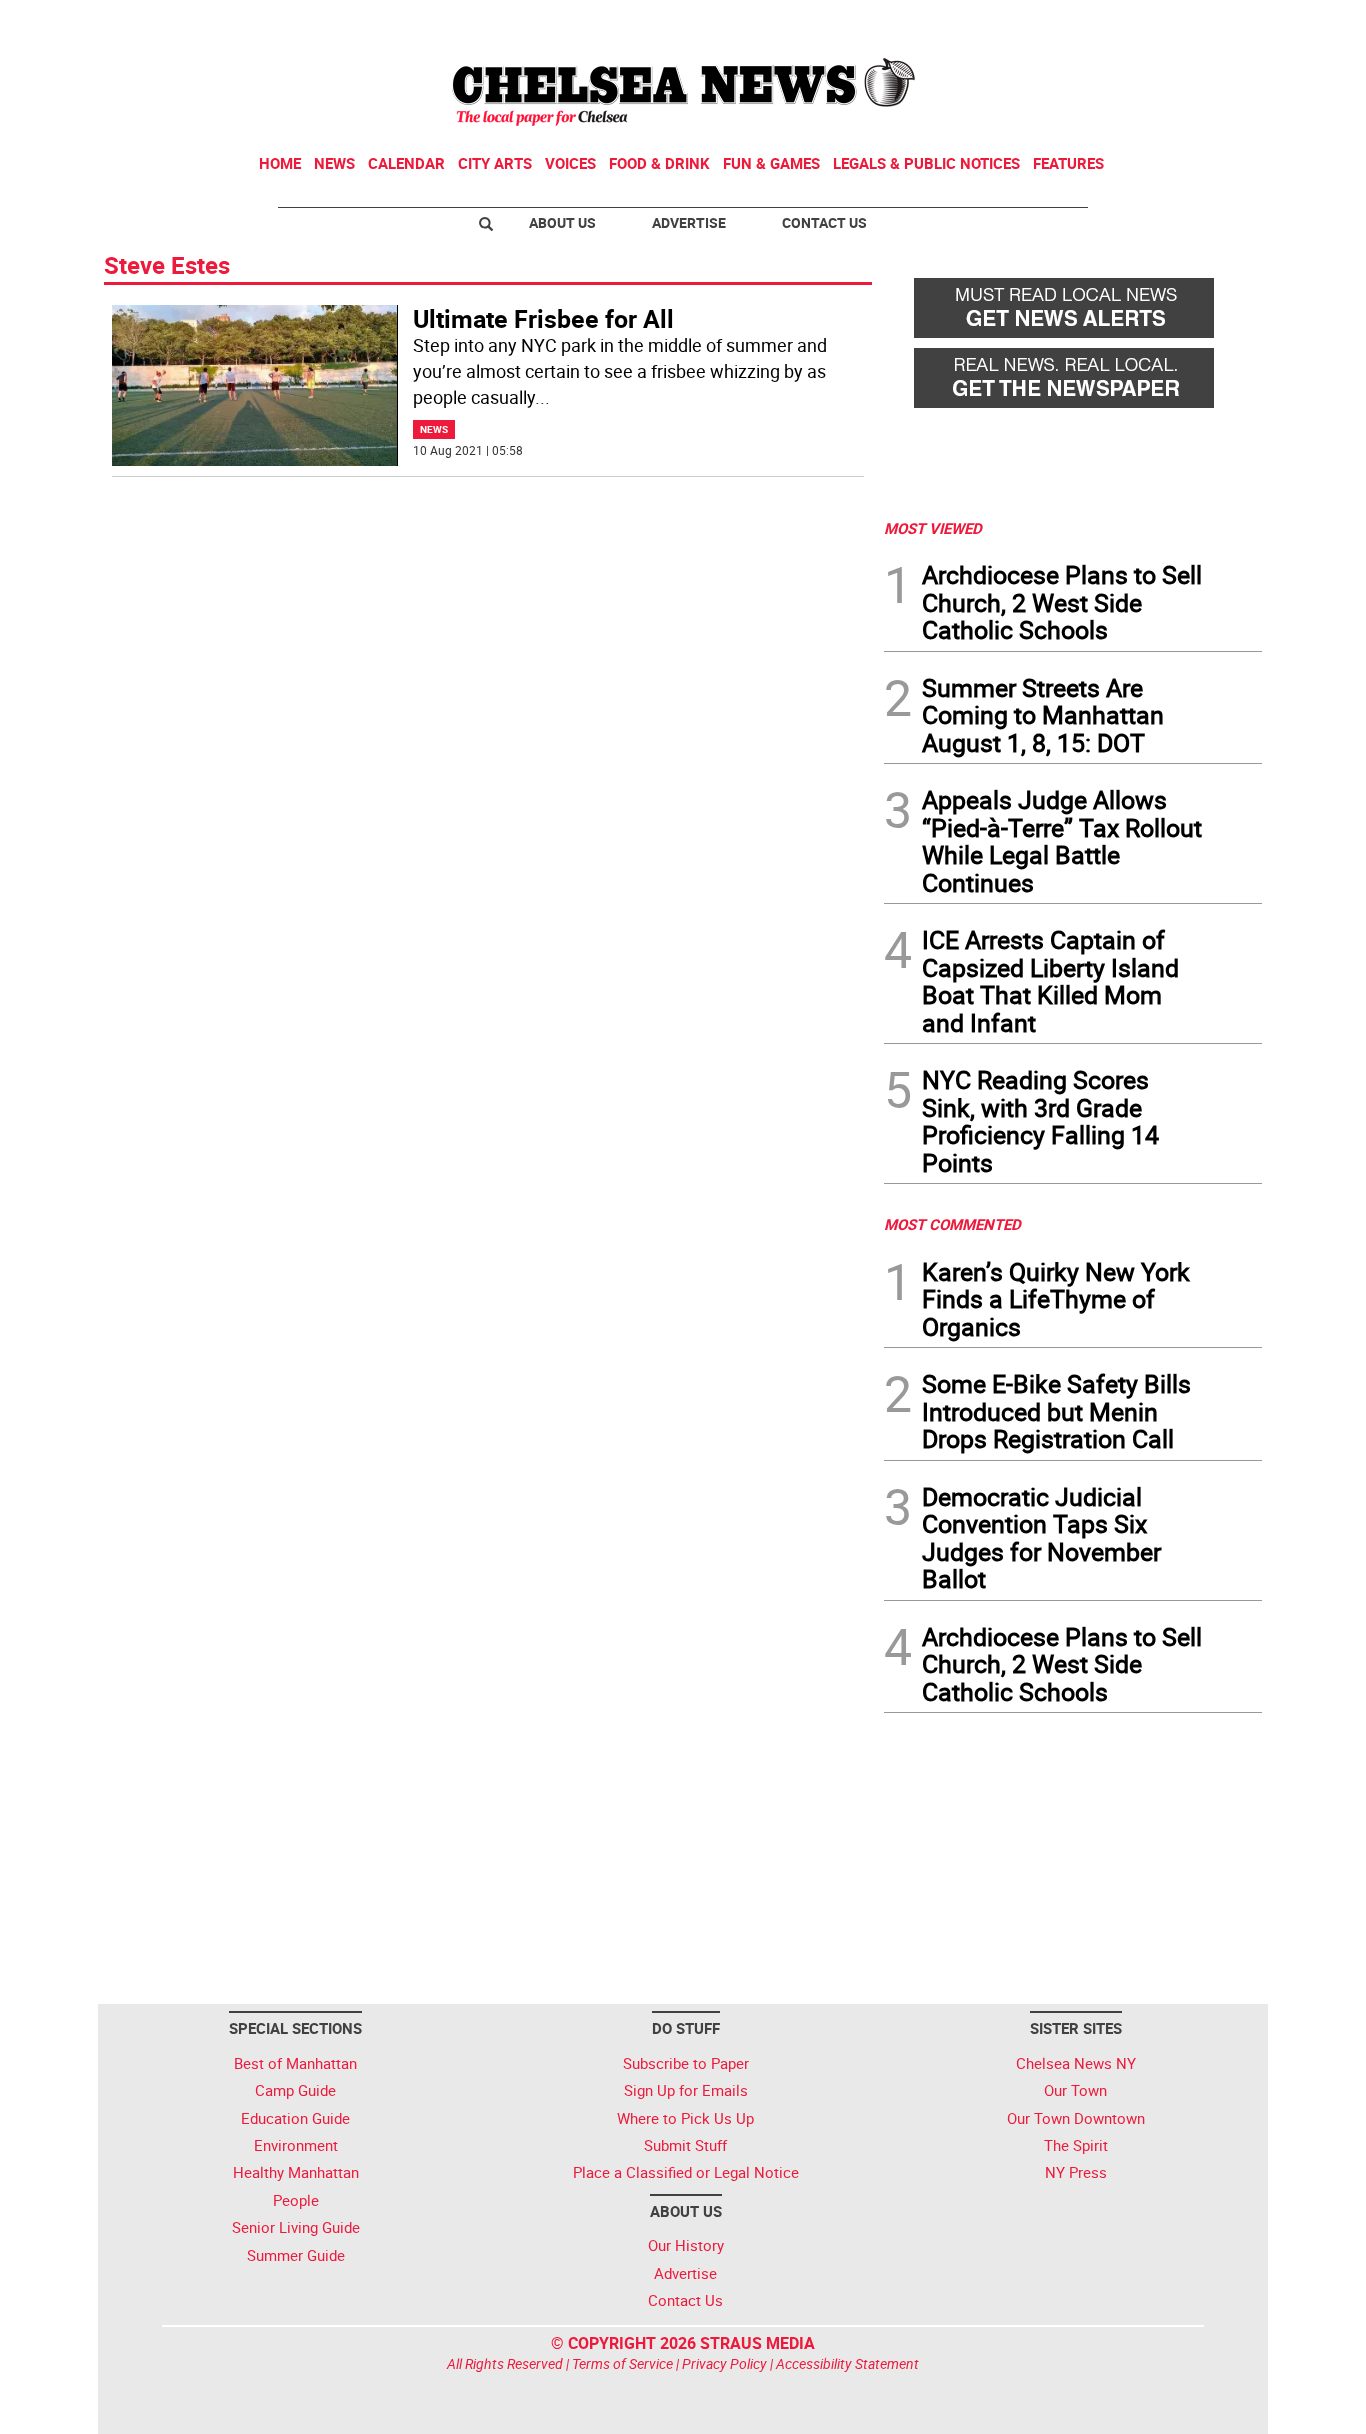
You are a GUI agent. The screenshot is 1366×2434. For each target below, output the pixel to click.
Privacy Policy (724, 2363)
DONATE (1213, 23)
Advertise (689, 222)
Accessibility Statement (847, 2363)
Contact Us (824, 222)
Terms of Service (622, 2363)
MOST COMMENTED (952, 1224)
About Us (562, 222)
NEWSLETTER (1101, 23)
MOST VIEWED (933, 528)
